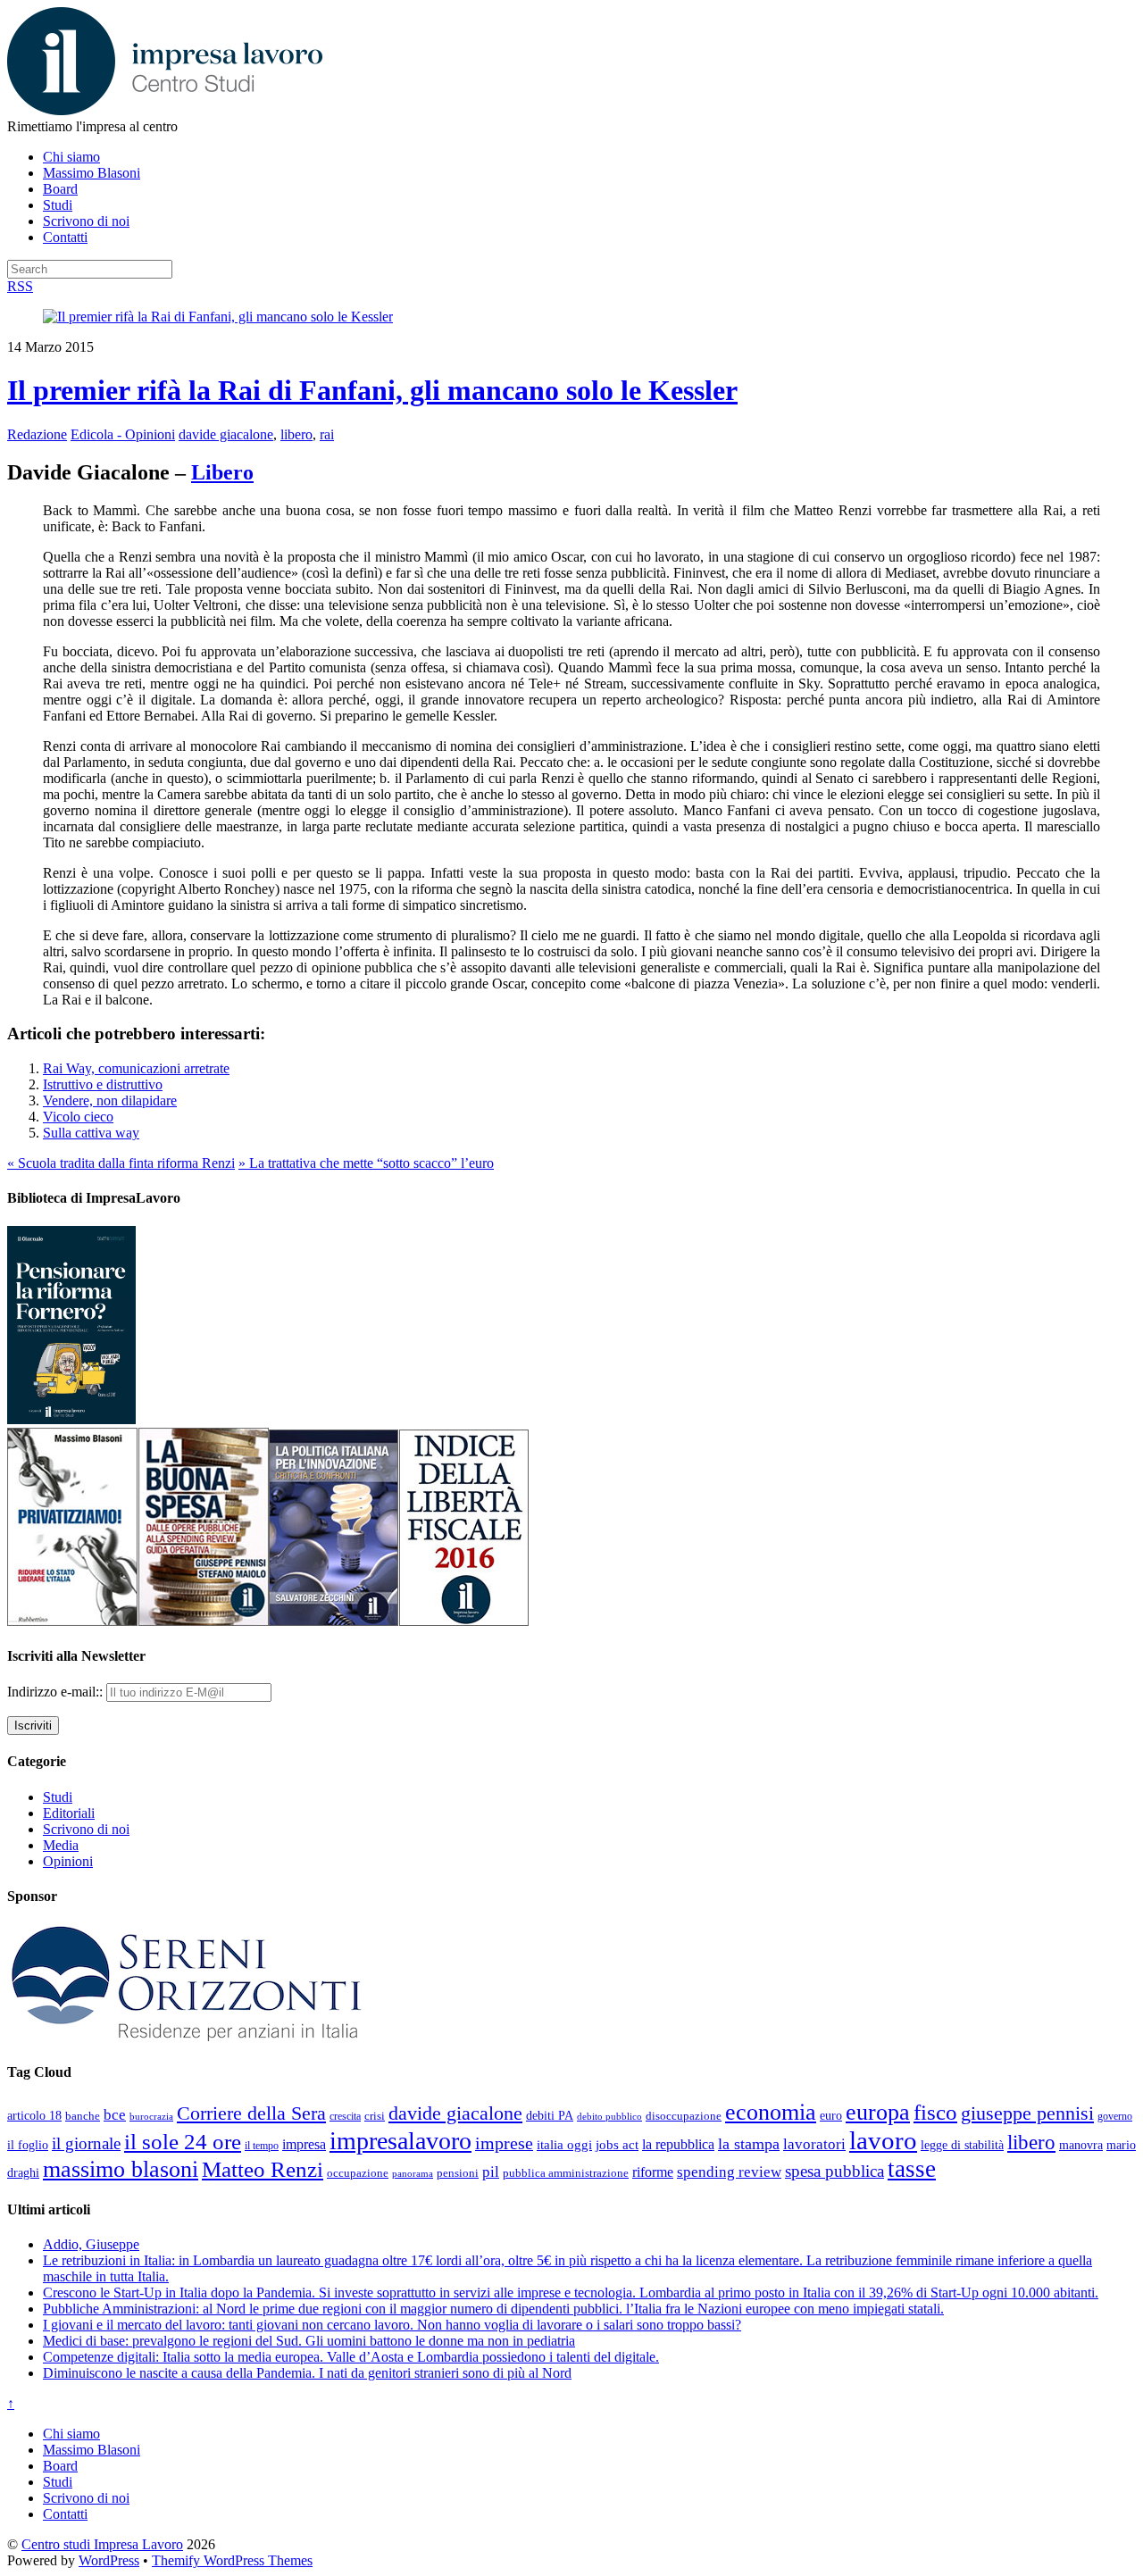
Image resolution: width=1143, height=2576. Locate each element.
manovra (1081, 2145)
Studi (58, 205)
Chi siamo (71, 157)
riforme (653, 2172)
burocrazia (151, 2117)
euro (831, 2115)
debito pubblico (609, 2116)
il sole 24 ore (183, 2141)
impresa (304, 2145)
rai (327, 434)
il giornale (86, 2143)
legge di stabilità (962, 2145)
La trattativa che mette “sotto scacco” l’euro (366, 1163)
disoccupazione (684, 2116)
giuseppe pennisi (1027, 2113)
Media (61, 1845)
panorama (413, 2173)
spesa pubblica (834, 2171)
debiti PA (550, 2116)
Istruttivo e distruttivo (103, 1084)
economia (771, 2112)
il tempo (262, 2146)
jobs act (617, 2145)
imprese (504, 2143)
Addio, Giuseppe (91, 2244)
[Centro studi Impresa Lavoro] (165, 110)
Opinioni (68, 1861)
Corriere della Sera (251, 2113)
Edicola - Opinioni (123, 434)
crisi (375, 2116)
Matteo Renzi (263, 2169)
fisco (935, 2112)
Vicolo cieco (78, 1117)
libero (296, 434)
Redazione (37, 434)
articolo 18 (34, 2115)
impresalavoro (400, 2141)
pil (491, 2172)
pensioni (458, 2173)
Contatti (65, 237)
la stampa (749, 2144)
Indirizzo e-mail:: (57, 1692)
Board (60, 189)
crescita (345, 2116)
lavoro (883, 2140)
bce (115, 2115)
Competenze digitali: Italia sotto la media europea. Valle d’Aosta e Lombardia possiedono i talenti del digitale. (351, 2357)
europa (878, 2112)
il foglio (28, 2145)
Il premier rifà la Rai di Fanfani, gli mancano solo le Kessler (372, 390)
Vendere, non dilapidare (110, 1100)
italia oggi (564, 2145)
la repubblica (678, 2144)
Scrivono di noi (86, 221)
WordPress (109, 2560)
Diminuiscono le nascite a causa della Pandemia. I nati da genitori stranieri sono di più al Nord (307, 2373)
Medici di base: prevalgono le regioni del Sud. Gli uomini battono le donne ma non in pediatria (309, 2341)
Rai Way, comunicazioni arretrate (136, 1068)
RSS (20, 286)
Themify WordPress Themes (232, 2560)
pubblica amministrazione (566, 2173)
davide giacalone (226, 434)
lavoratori (814, 2144)
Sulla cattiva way (91, 1133)
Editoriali (69, 1813)
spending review (729, 2172)
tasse (912, 2169)
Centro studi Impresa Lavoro (102, 2544)
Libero (222, 472)
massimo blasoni (121, 2169)
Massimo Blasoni (92, 173)
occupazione (358, 2173)
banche (83, 2116)
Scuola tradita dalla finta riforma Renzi (121, 1163)
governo (1115, 2116)
